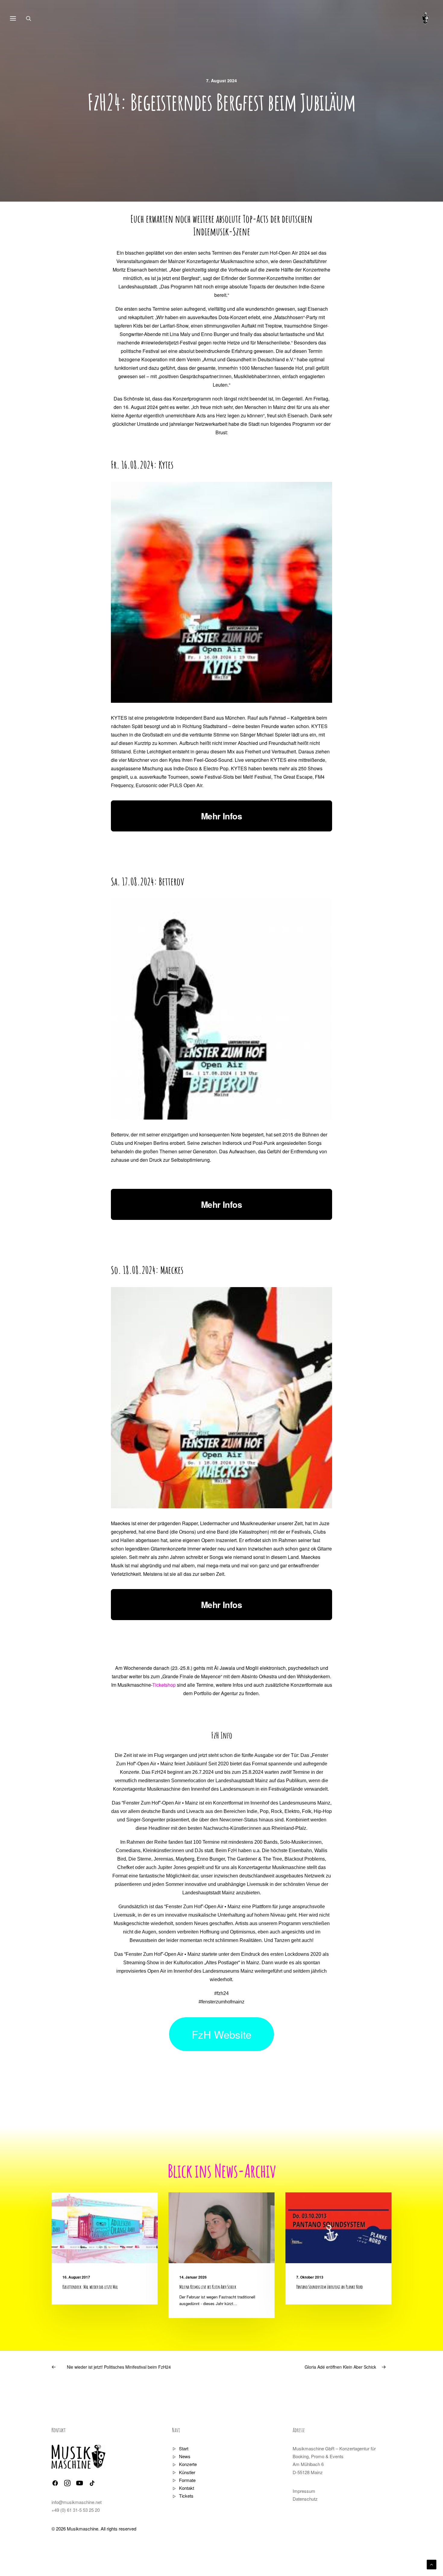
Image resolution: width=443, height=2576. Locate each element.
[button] (105, 2228)
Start (184, 2448)
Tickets (186, 2496)
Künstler (187, 2472)
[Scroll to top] (432, 2564)
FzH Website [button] (222, 2034)
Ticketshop (164, 1685)
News (185, 2456)
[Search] (31, 18)
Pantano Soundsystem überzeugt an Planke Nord (330, 2287)
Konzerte (188, 2464)
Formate (187, 2480)
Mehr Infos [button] (222, 816)
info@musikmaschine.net (77, 2502)
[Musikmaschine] (426, 18)
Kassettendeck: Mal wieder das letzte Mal (90, 2287)
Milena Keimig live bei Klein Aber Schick (208, 2287)
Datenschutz (305, 2499)
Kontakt (187, 2488)
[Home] (79, 2457)
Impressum (304, 2491)
